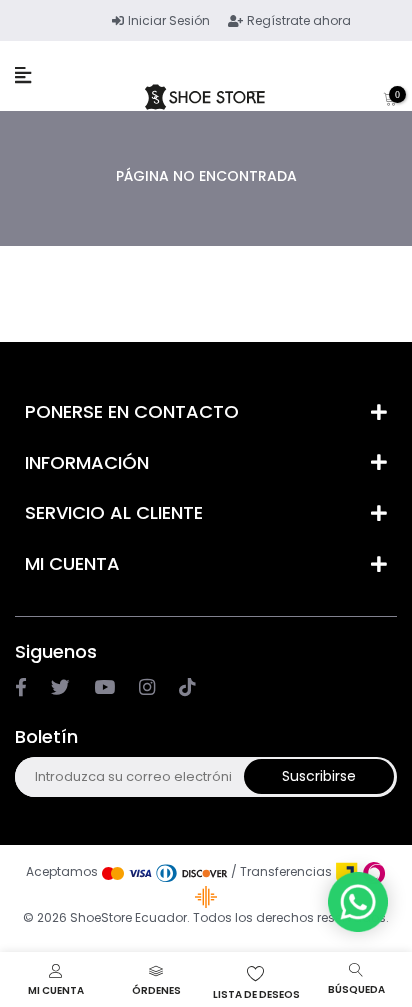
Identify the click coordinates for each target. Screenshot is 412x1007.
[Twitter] (60, 688)
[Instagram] (104, 688)
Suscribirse (319, 776)
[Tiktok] (187, 688)
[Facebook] (21, 688)
